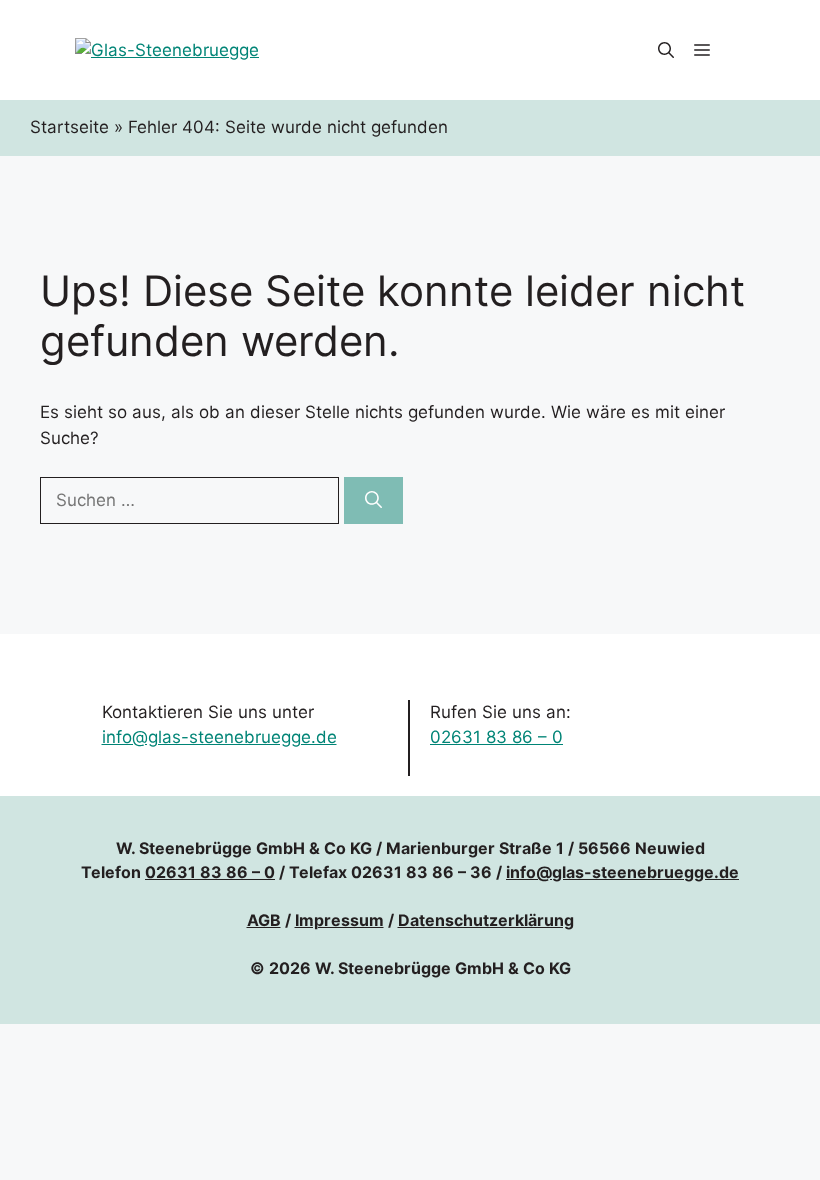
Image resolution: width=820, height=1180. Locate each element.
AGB (264, 920)
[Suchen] (373, 501)
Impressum (339, 920)
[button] (666, 50)
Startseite (69, 127)
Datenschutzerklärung (486, 920)
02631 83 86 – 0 (496, 737)
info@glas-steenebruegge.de (219, 737)
